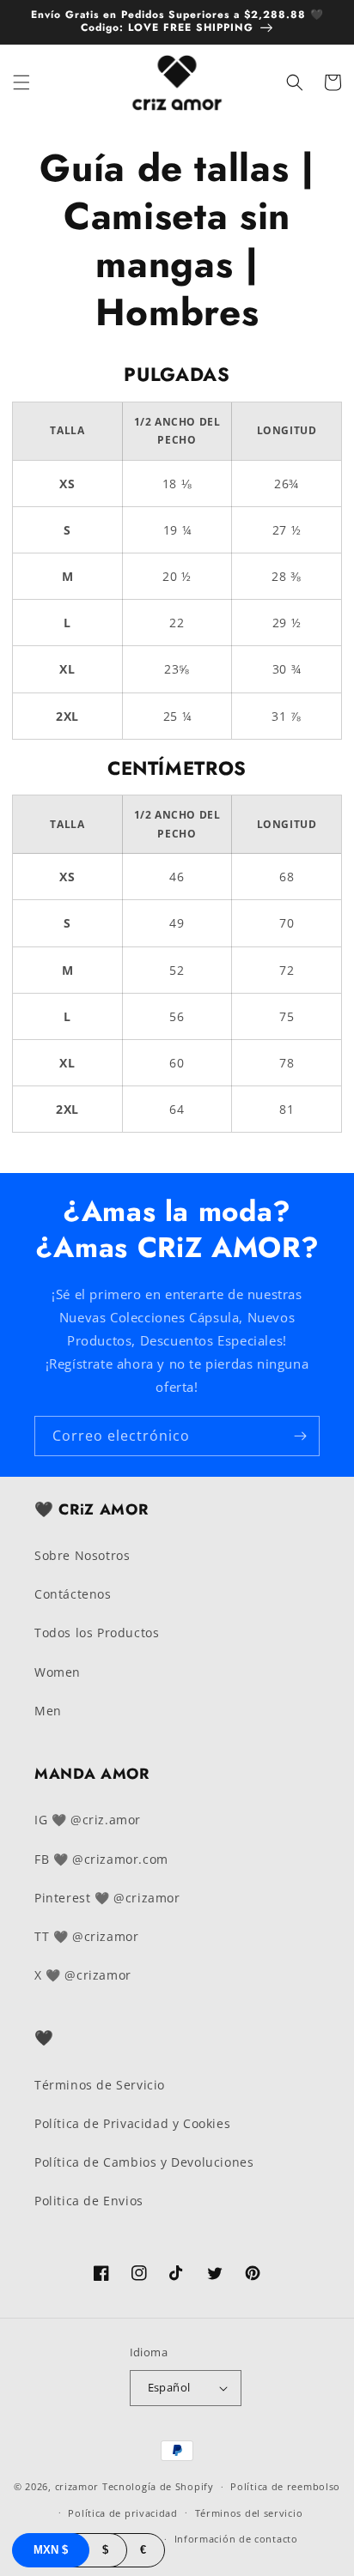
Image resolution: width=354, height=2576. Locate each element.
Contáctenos (73, 1594)
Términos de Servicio (100, 2085)
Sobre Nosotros (82, 1555)
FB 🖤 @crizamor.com (101, 1859)
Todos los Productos (97, 1633)
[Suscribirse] (300, 1436)
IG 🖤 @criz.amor (88, 1820)
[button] (21, 82)
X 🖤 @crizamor (83, 1975)
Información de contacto (236, 2539)
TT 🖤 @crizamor (86, 1936)
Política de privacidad (122, 2513)
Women (58, 1672)
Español (169, 2387)
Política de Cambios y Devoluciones (144, 2162)
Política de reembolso (285, 2486)
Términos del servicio (249, 2513)
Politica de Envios (89, 2201)
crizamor (77, 2486)
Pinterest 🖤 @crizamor (107, 1898)
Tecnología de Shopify (158, 2486)
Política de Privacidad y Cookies (132, 2123)
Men (48, 1711)
